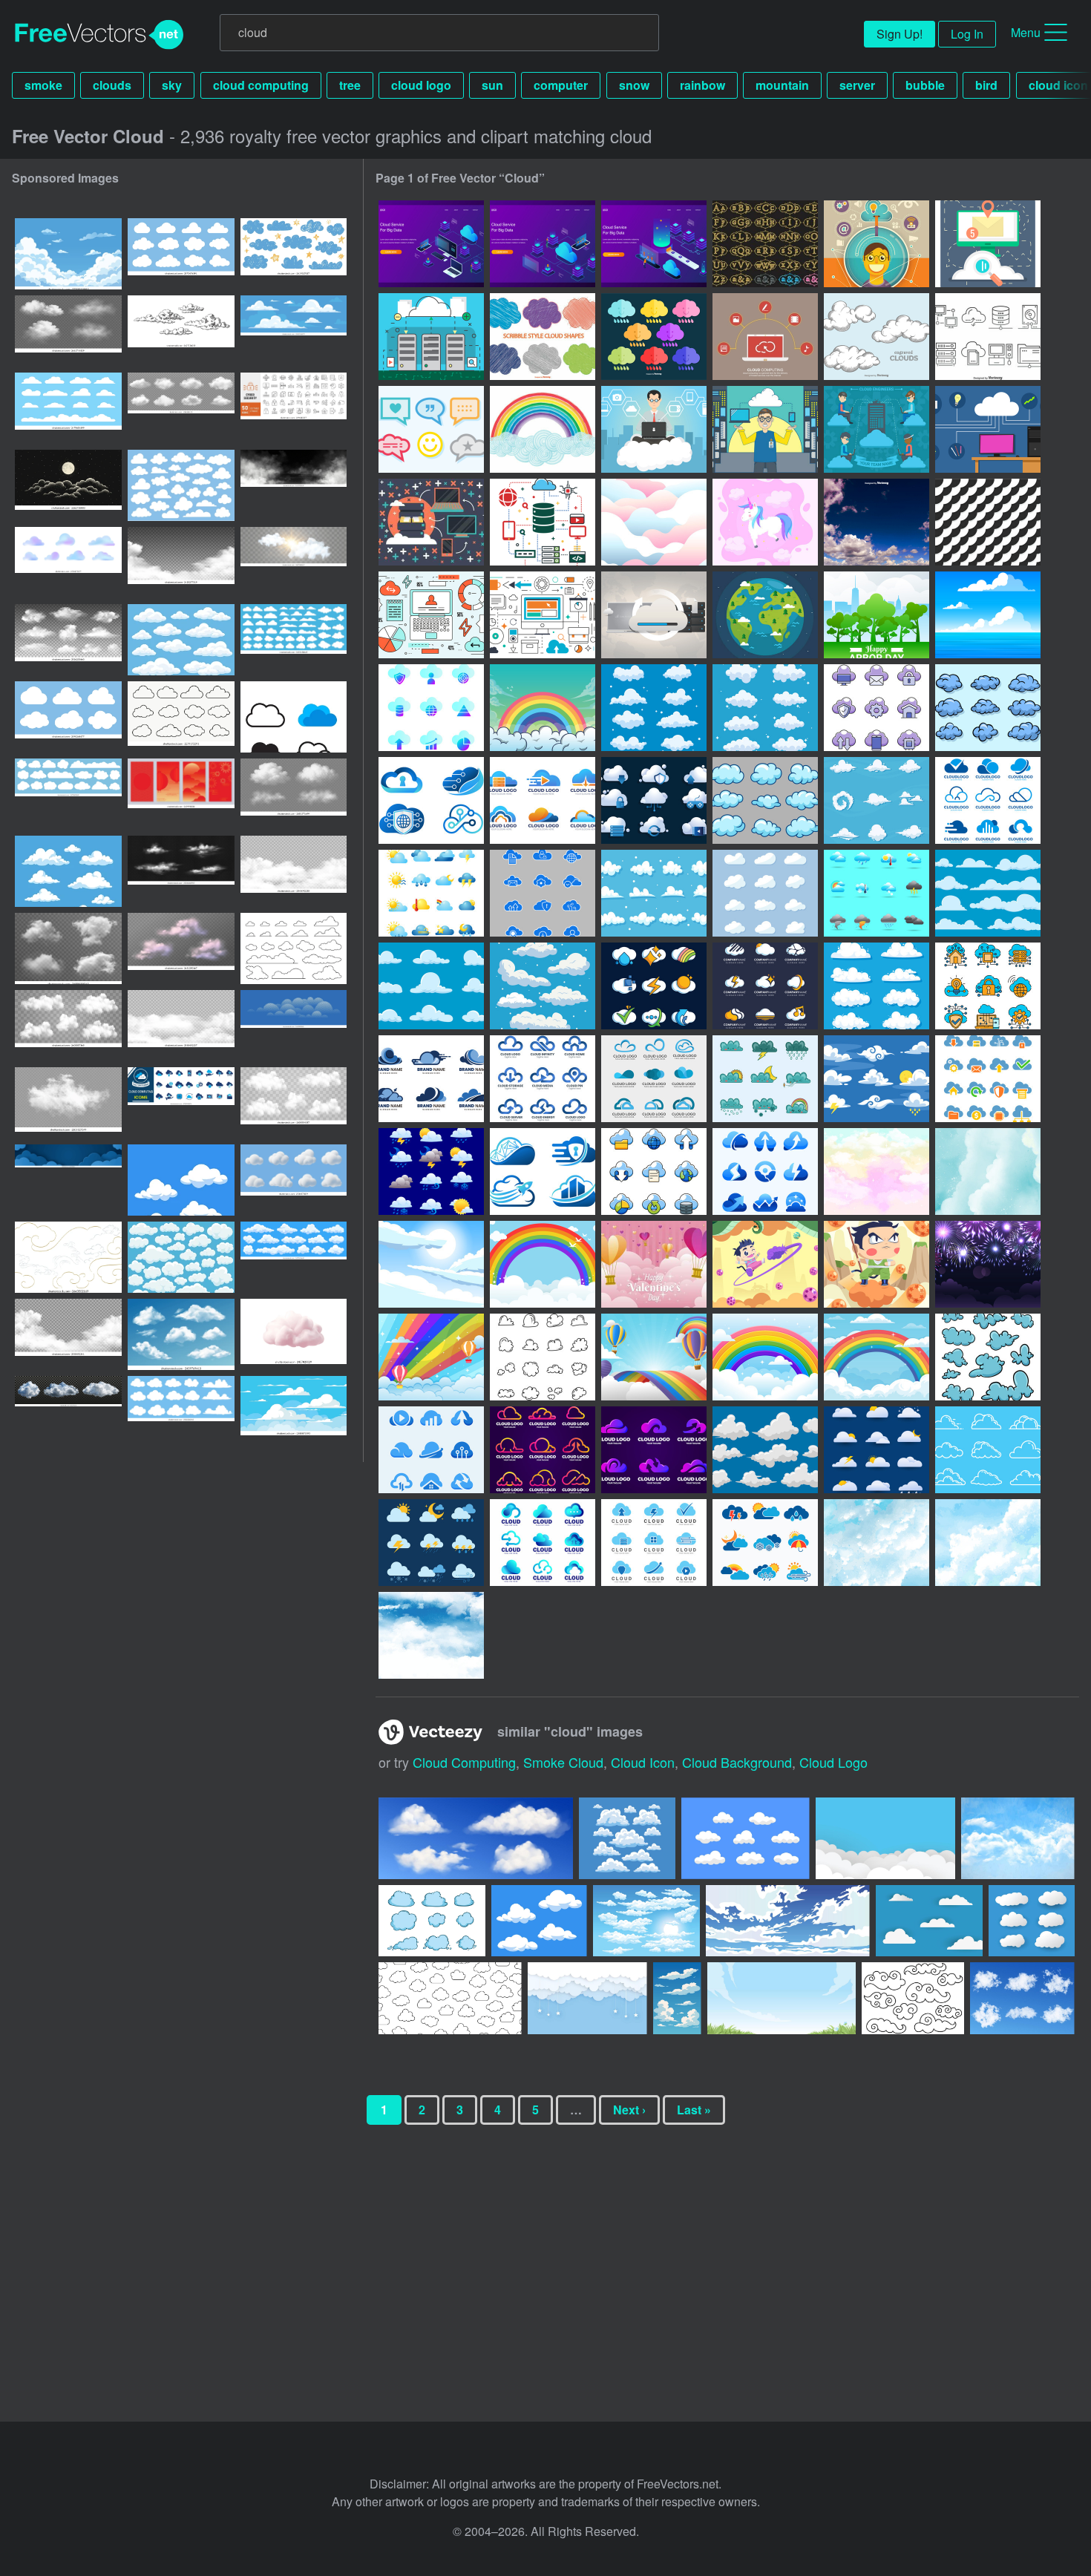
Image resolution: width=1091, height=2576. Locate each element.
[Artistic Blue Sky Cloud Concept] (431, 1635)
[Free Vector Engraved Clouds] (877, 337)
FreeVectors (99, 35)
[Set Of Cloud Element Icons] (431, 1543)
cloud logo (421, 85)
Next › (629, 2110)
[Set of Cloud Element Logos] (654, 1543)
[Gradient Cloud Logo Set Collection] (543, 1450)
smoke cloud (563, 1762)
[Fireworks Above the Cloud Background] (988, 1264)
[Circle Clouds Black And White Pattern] (988, 522)
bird (986, 85)
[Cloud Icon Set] (654, 708)
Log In (967, 34)
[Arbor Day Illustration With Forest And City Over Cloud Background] (877, 615)
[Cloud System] (988, 244)
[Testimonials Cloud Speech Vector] (431, 429)
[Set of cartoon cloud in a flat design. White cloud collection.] (68, 794)
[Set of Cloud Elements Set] (765, 1450)
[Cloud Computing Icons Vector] (988, 337)
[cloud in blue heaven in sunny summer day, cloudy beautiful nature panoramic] (294, 331)
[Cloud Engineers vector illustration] (654, 429)
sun (492, 85)
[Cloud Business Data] (431, 708)
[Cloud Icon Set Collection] (654, 893)
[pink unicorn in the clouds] (765, 522)
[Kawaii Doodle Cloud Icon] (765, 1079)
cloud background (737, 1762)
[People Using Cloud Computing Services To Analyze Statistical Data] (431, 244)
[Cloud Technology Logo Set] (431, 800)
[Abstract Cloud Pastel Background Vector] (654, 522)
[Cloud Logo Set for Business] (431, 1450)
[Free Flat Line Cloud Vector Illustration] (543, 615)
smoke (43, 85)
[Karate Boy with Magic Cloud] (765, 1264)
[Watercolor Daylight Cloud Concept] (988, 1171)
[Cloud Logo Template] (988, 800)
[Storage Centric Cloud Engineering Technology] (543, 522)
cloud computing (261, 85)
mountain (782, 85)
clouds (112, 85)
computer (561, 85)
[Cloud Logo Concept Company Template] (543, 1543)
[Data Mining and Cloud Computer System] (654, 615)
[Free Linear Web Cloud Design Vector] (431, 615)
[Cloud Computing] (431, 337)
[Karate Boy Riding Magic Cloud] (877, 1264)
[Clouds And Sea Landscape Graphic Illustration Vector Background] (988, 615)
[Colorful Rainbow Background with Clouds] (877, 1357)
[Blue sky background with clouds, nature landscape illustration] (294, 1412)
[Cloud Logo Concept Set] (765, 986)
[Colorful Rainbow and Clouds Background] (654, 1357)
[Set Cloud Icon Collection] (765, 893)
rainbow (702, 85)
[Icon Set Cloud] (765, 708)
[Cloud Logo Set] (543, 800)
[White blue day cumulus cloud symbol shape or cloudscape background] (68, 871)
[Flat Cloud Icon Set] (877, 1079)
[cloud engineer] (877, 244)
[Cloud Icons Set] (765, 800)
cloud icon (643, 1762)
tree (350, 85)
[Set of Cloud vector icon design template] (294, 717)
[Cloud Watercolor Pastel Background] (877, 1171)
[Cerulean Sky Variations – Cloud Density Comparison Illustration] (68, 254)
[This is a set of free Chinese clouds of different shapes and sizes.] (913, 1998)
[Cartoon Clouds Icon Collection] (543, 986)
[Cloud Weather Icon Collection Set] (765, 1543)
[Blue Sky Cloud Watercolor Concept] (988, 1543)
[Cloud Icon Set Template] (877, 800)
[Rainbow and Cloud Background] (543, 1264)
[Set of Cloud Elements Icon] (988, 1450)
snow (634, 85)
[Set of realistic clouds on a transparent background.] (181, 871)
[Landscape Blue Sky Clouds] (431, 1264)
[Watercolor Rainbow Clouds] (543, 429)
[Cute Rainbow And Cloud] (543, 708)
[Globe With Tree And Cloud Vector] (765, 615)
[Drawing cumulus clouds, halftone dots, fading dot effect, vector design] (294, 1026)
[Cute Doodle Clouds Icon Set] (988, 1357)
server (857, 85)
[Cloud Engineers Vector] (988, 429)
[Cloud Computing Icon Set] (654, 800)
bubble (925, 85)
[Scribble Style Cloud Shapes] (543, 337)
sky (172, 85)
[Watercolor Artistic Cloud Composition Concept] (877, 1543)
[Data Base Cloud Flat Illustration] (431, 522)
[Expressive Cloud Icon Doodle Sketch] (543, 1357)
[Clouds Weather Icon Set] (877, 893)
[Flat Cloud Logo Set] (431, 1079)
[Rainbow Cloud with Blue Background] (431, 1357)
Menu (1026, 32)
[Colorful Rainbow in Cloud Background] (765, 1357)
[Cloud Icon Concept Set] (654, 986)
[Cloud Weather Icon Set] (431, 1171)
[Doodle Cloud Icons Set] (988, 708)
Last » (694, 2110)
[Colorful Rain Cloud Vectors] (654, 337)
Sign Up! (900, 34)
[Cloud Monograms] (765, 244)
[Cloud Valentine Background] (654, 1264)
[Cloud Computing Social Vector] (765, 337)
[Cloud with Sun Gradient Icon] (877, 1450)
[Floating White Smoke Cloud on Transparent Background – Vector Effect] (68, 1103)
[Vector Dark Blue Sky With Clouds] (877, 522)
